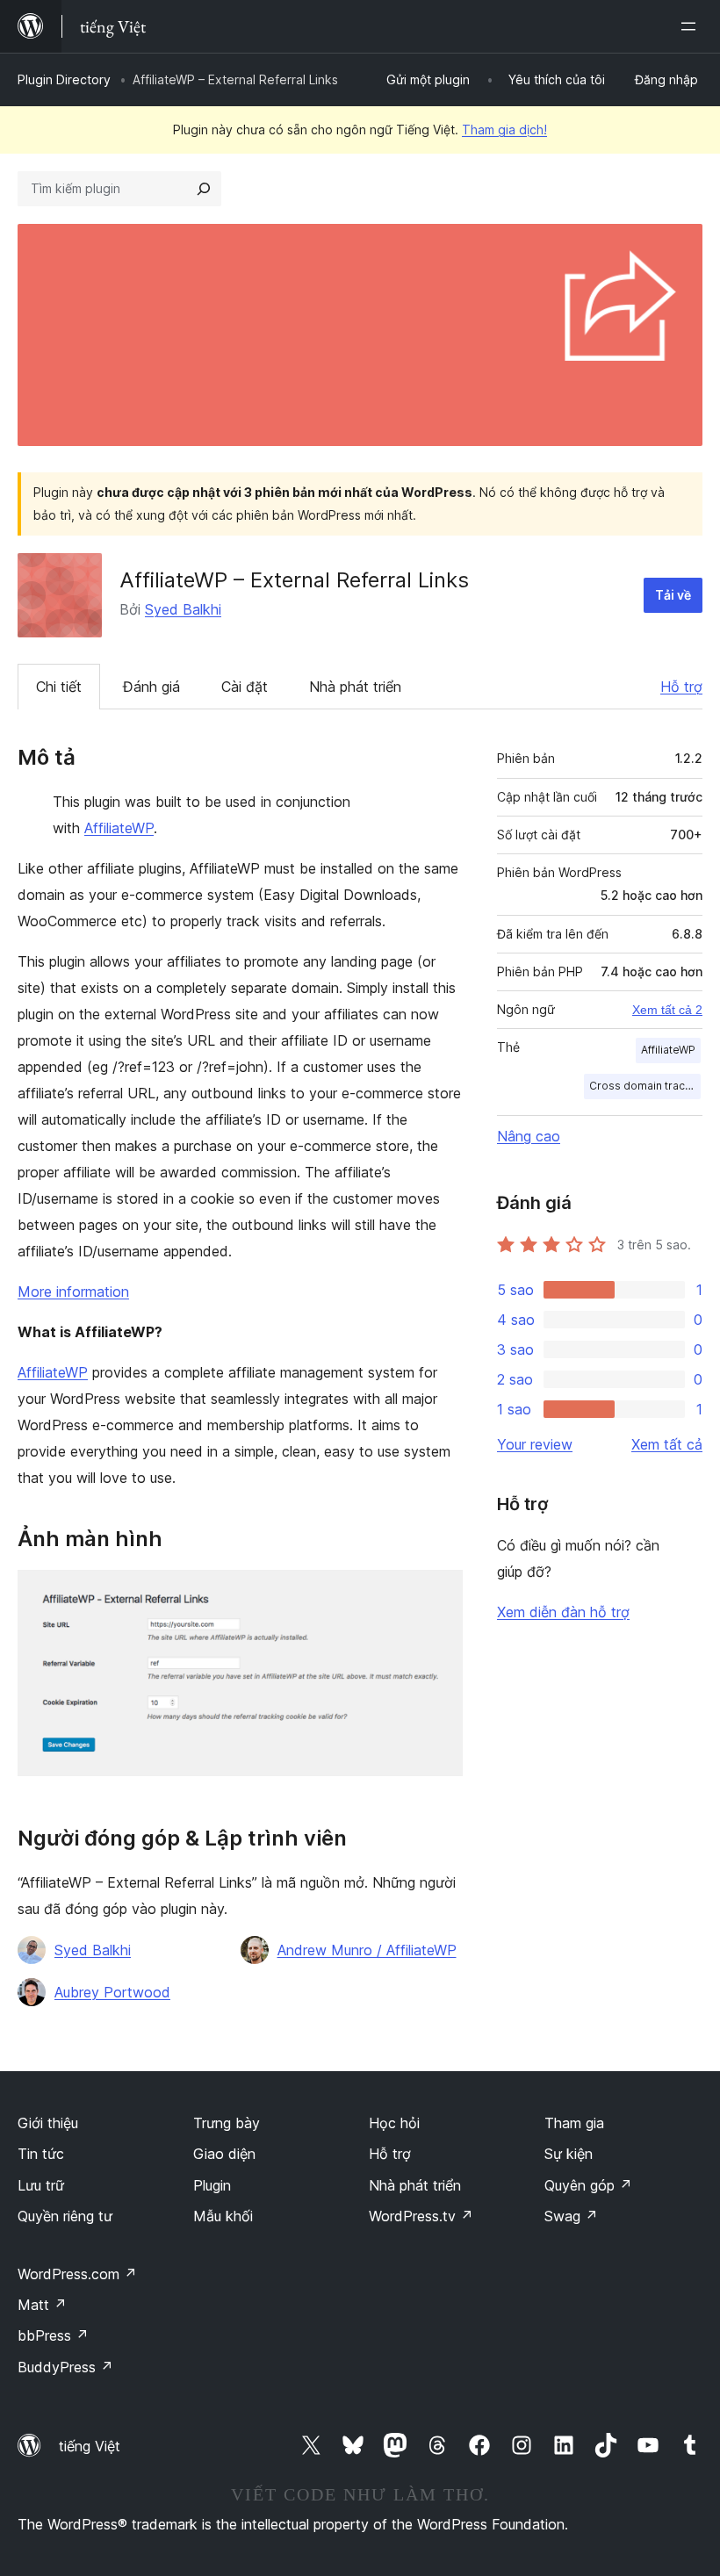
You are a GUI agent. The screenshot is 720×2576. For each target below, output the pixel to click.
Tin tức (41, 2154)
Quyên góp (588, 2185)
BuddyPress (65, 2367)
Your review (535, 1444)
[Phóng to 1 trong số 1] (439, 1594)
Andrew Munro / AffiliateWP (367, 1950)
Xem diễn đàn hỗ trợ (563, 1612)
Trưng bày (227, 2123)
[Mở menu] (692, 26)
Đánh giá (151, 687)
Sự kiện (569, 2154)
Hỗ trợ (681, 687)
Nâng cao (529, 1136)
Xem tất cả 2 (667, 1010)
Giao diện (224, 2154)
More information (73, 1292)
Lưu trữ (41, 2185)
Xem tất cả (667, 1444)
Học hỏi (394, 2123)
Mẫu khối (223, 2216)
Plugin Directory (64, 79)
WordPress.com (77, 2274)
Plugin (212, 2185)
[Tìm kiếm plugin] (204, 189)
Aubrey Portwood (112, 1992)
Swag (571, 2216)
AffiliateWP (119, 828)
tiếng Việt (90, 2446)
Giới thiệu (48, 2123)
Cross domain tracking (645, 1086)
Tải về (673, 595)
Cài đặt (245, 687)
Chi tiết (59, 687)
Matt (42, 2305)
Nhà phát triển (355, 687)
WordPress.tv (421, 2216)
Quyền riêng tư (65, 2216)
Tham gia (574, 2123)
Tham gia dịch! (504, 130)
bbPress (53, 2335)
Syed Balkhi (183, 609)
